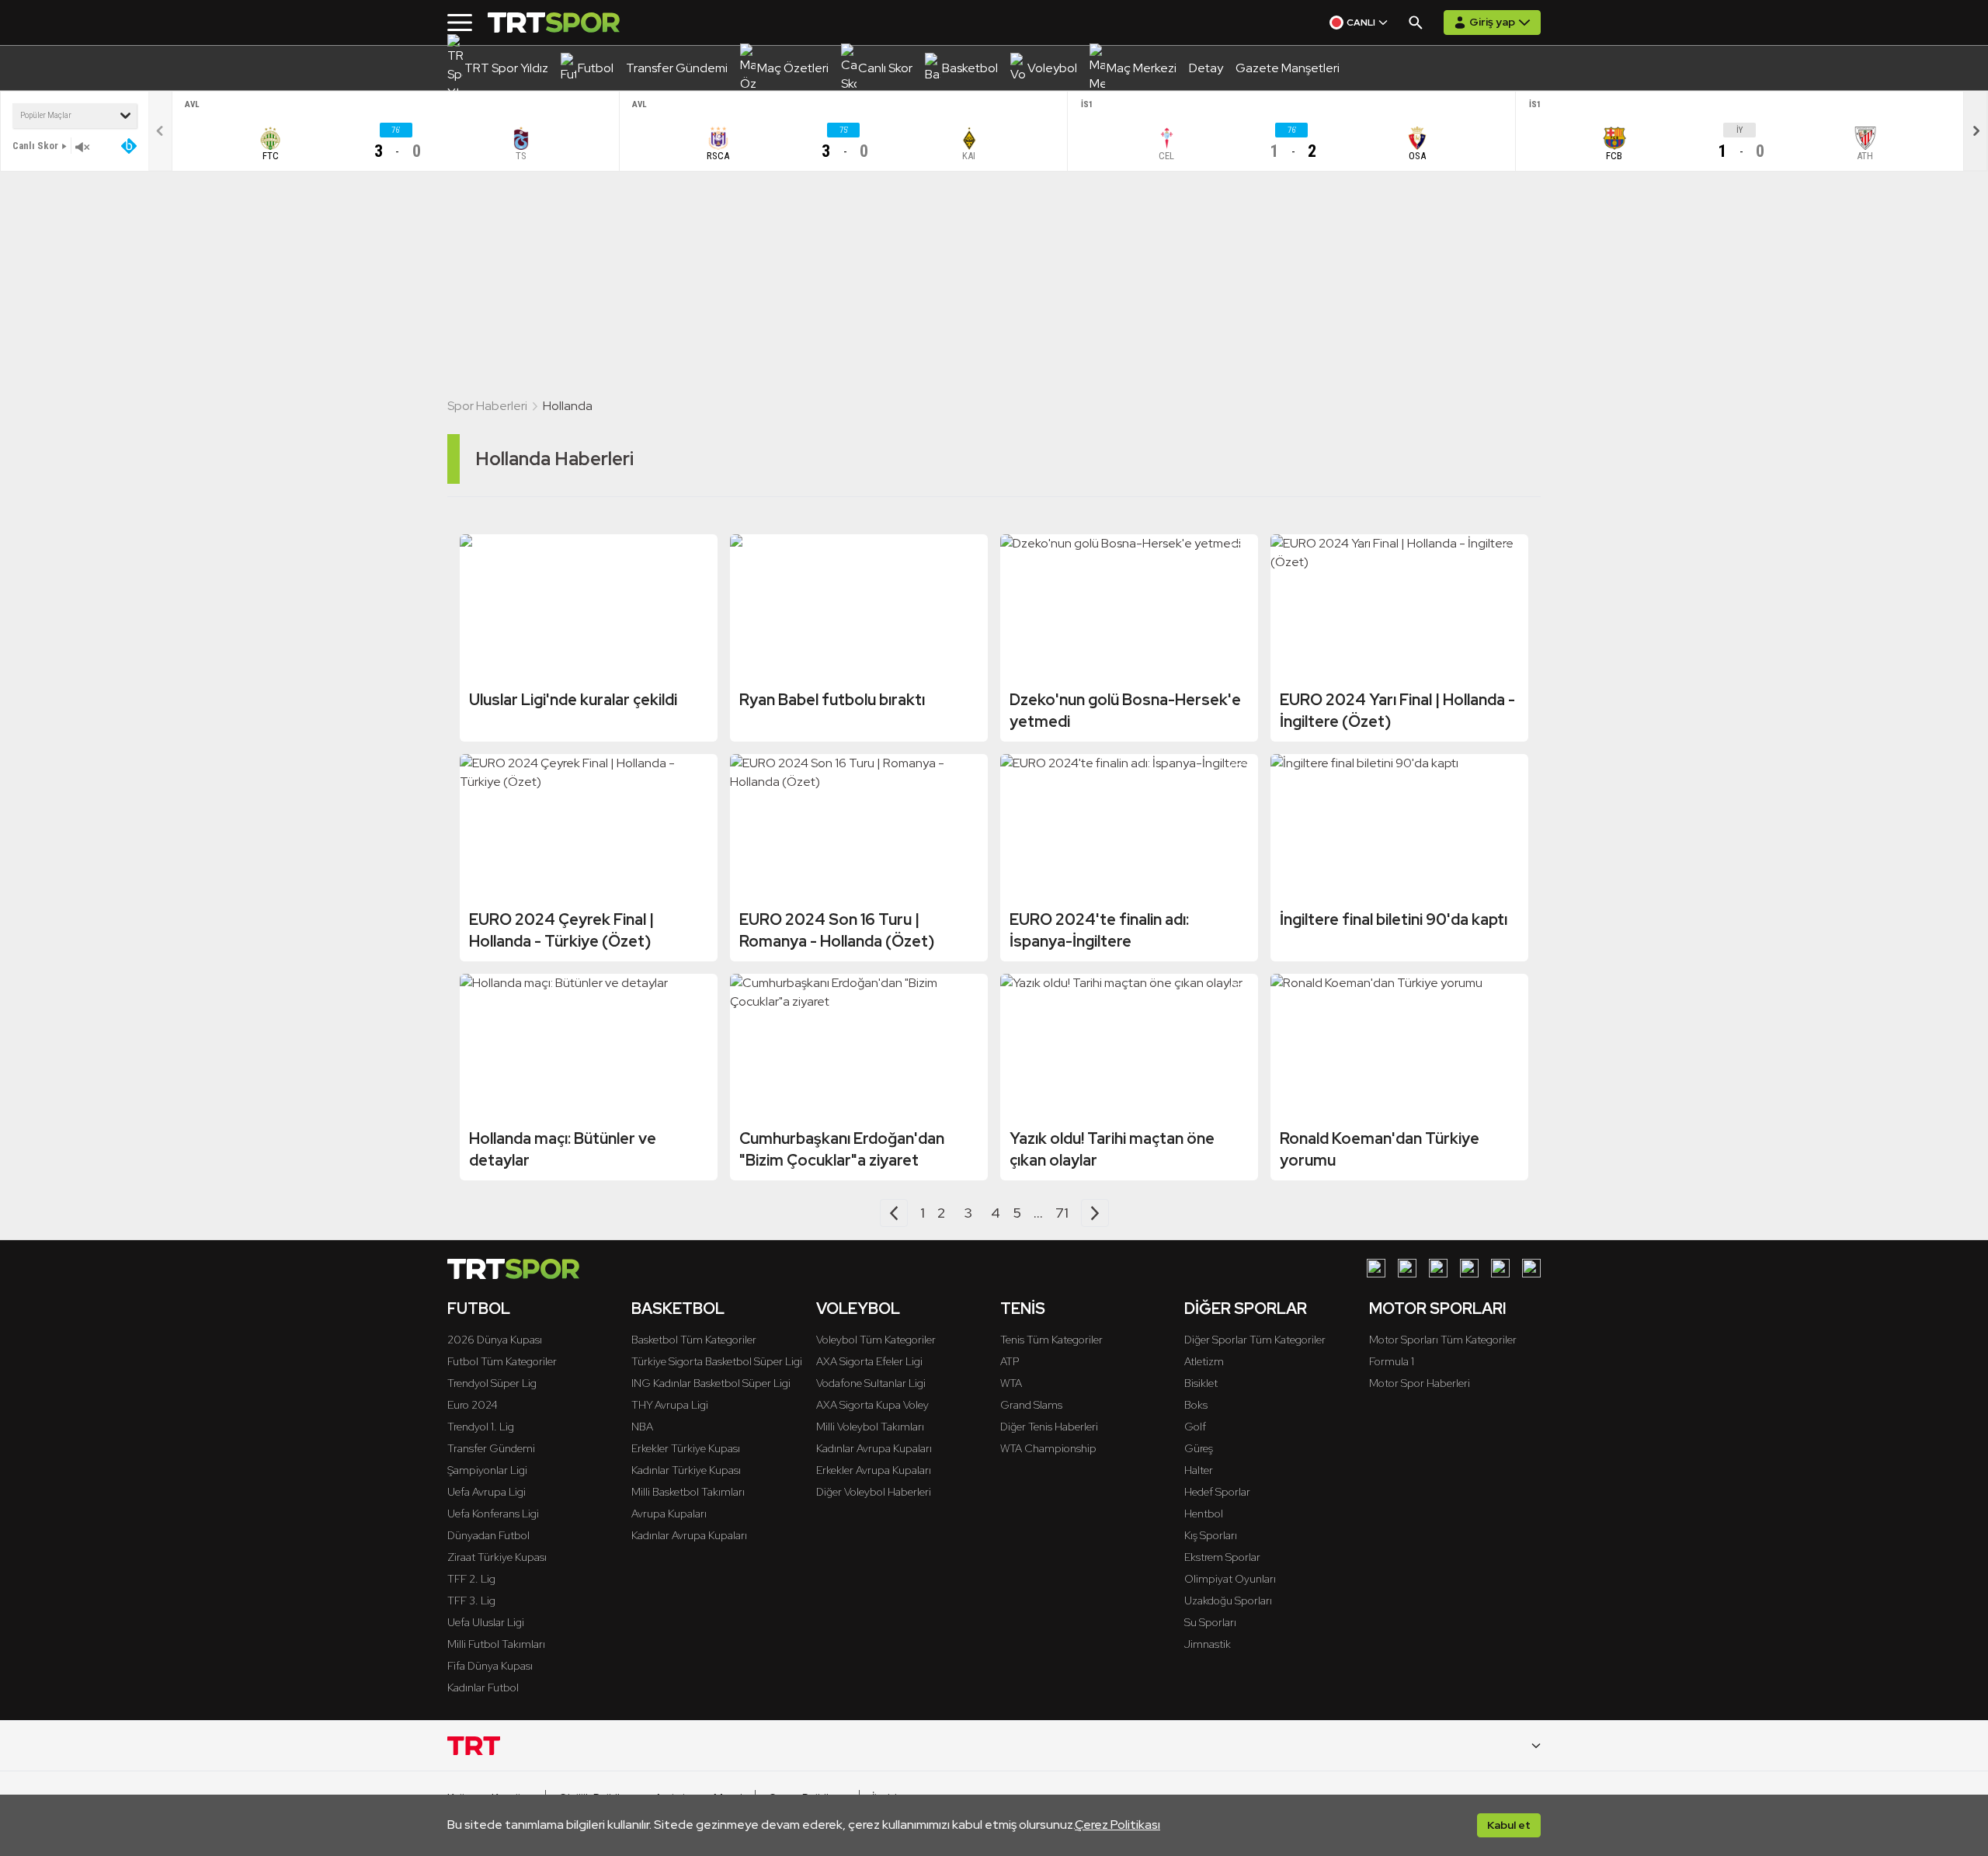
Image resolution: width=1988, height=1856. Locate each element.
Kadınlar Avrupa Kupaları (689, 1535)
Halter (1199, 1470)
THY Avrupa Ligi (670, 1405)
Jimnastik (1208, 1644)
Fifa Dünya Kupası (490, 1666)
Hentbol (1204, 1514)
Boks (1196, 1405)
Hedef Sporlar (1217, 1492)
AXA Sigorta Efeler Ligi (869, 1361)
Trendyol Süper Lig (492, 1383)
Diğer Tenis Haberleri (1049, 1427)
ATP (1010, 1361)
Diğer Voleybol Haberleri (874, 1492)
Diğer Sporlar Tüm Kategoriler (1255, 1340)
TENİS (1023, 1309)
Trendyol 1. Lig (481, 1427)
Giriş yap (1492, 22)
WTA (1011, 1383)
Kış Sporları (1211, 1535)
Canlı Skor (35, 146)
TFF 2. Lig (471, 1579)
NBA (642, 1427)
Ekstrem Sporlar (1222, 1557)
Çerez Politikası (1117, 1825)
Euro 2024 (473, 1405)
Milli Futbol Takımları (496, 1644)
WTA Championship (1048, 1448)
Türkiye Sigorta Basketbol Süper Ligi (717, 1361)
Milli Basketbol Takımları (688, 1492)
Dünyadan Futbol (488, 1535)
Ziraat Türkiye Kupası (497, 1557)
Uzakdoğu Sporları (1228, 1601)
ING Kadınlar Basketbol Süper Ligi (711, 1383)
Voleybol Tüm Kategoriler (876, 1340)
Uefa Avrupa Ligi (487, 1492)
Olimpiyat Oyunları (1230, 1579)
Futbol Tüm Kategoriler (502, 1361)
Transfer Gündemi (491, 1448)
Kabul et (1509, 1825)
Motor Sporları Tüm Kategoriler (1443, 1340)
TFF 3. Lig (471, 1601)
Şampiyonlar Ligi (487, 1470)
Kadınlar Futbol (483, 1687)
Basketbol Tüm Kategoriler (694, 1340)
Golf (1195, 1427)
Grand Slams (1031, 1405)
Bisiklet (1201, 1383)
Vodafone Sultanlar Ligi (871, 1383)
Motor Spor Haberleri (1420, 1383)
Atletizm (1204, 1361)
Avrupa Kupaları (669, 1514)
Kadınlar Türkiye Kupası (686, 1470)
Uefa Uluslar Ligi (486, 1622)
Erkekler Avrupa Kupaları (874, 1470)
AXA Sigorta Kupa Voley (872, 1405)
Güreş (1199, 1448)
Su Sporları (1210, 1622)
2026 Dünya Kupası (495, 1340)
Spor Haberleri (487, 406)
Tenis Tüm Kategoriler (1051, 1340)
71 (1062, 1213)
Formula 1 (1392, 1361)
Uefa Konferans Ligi (493, 1514)
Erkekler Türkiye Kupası (686, 1448)
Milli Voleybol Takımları (870, 1427)
